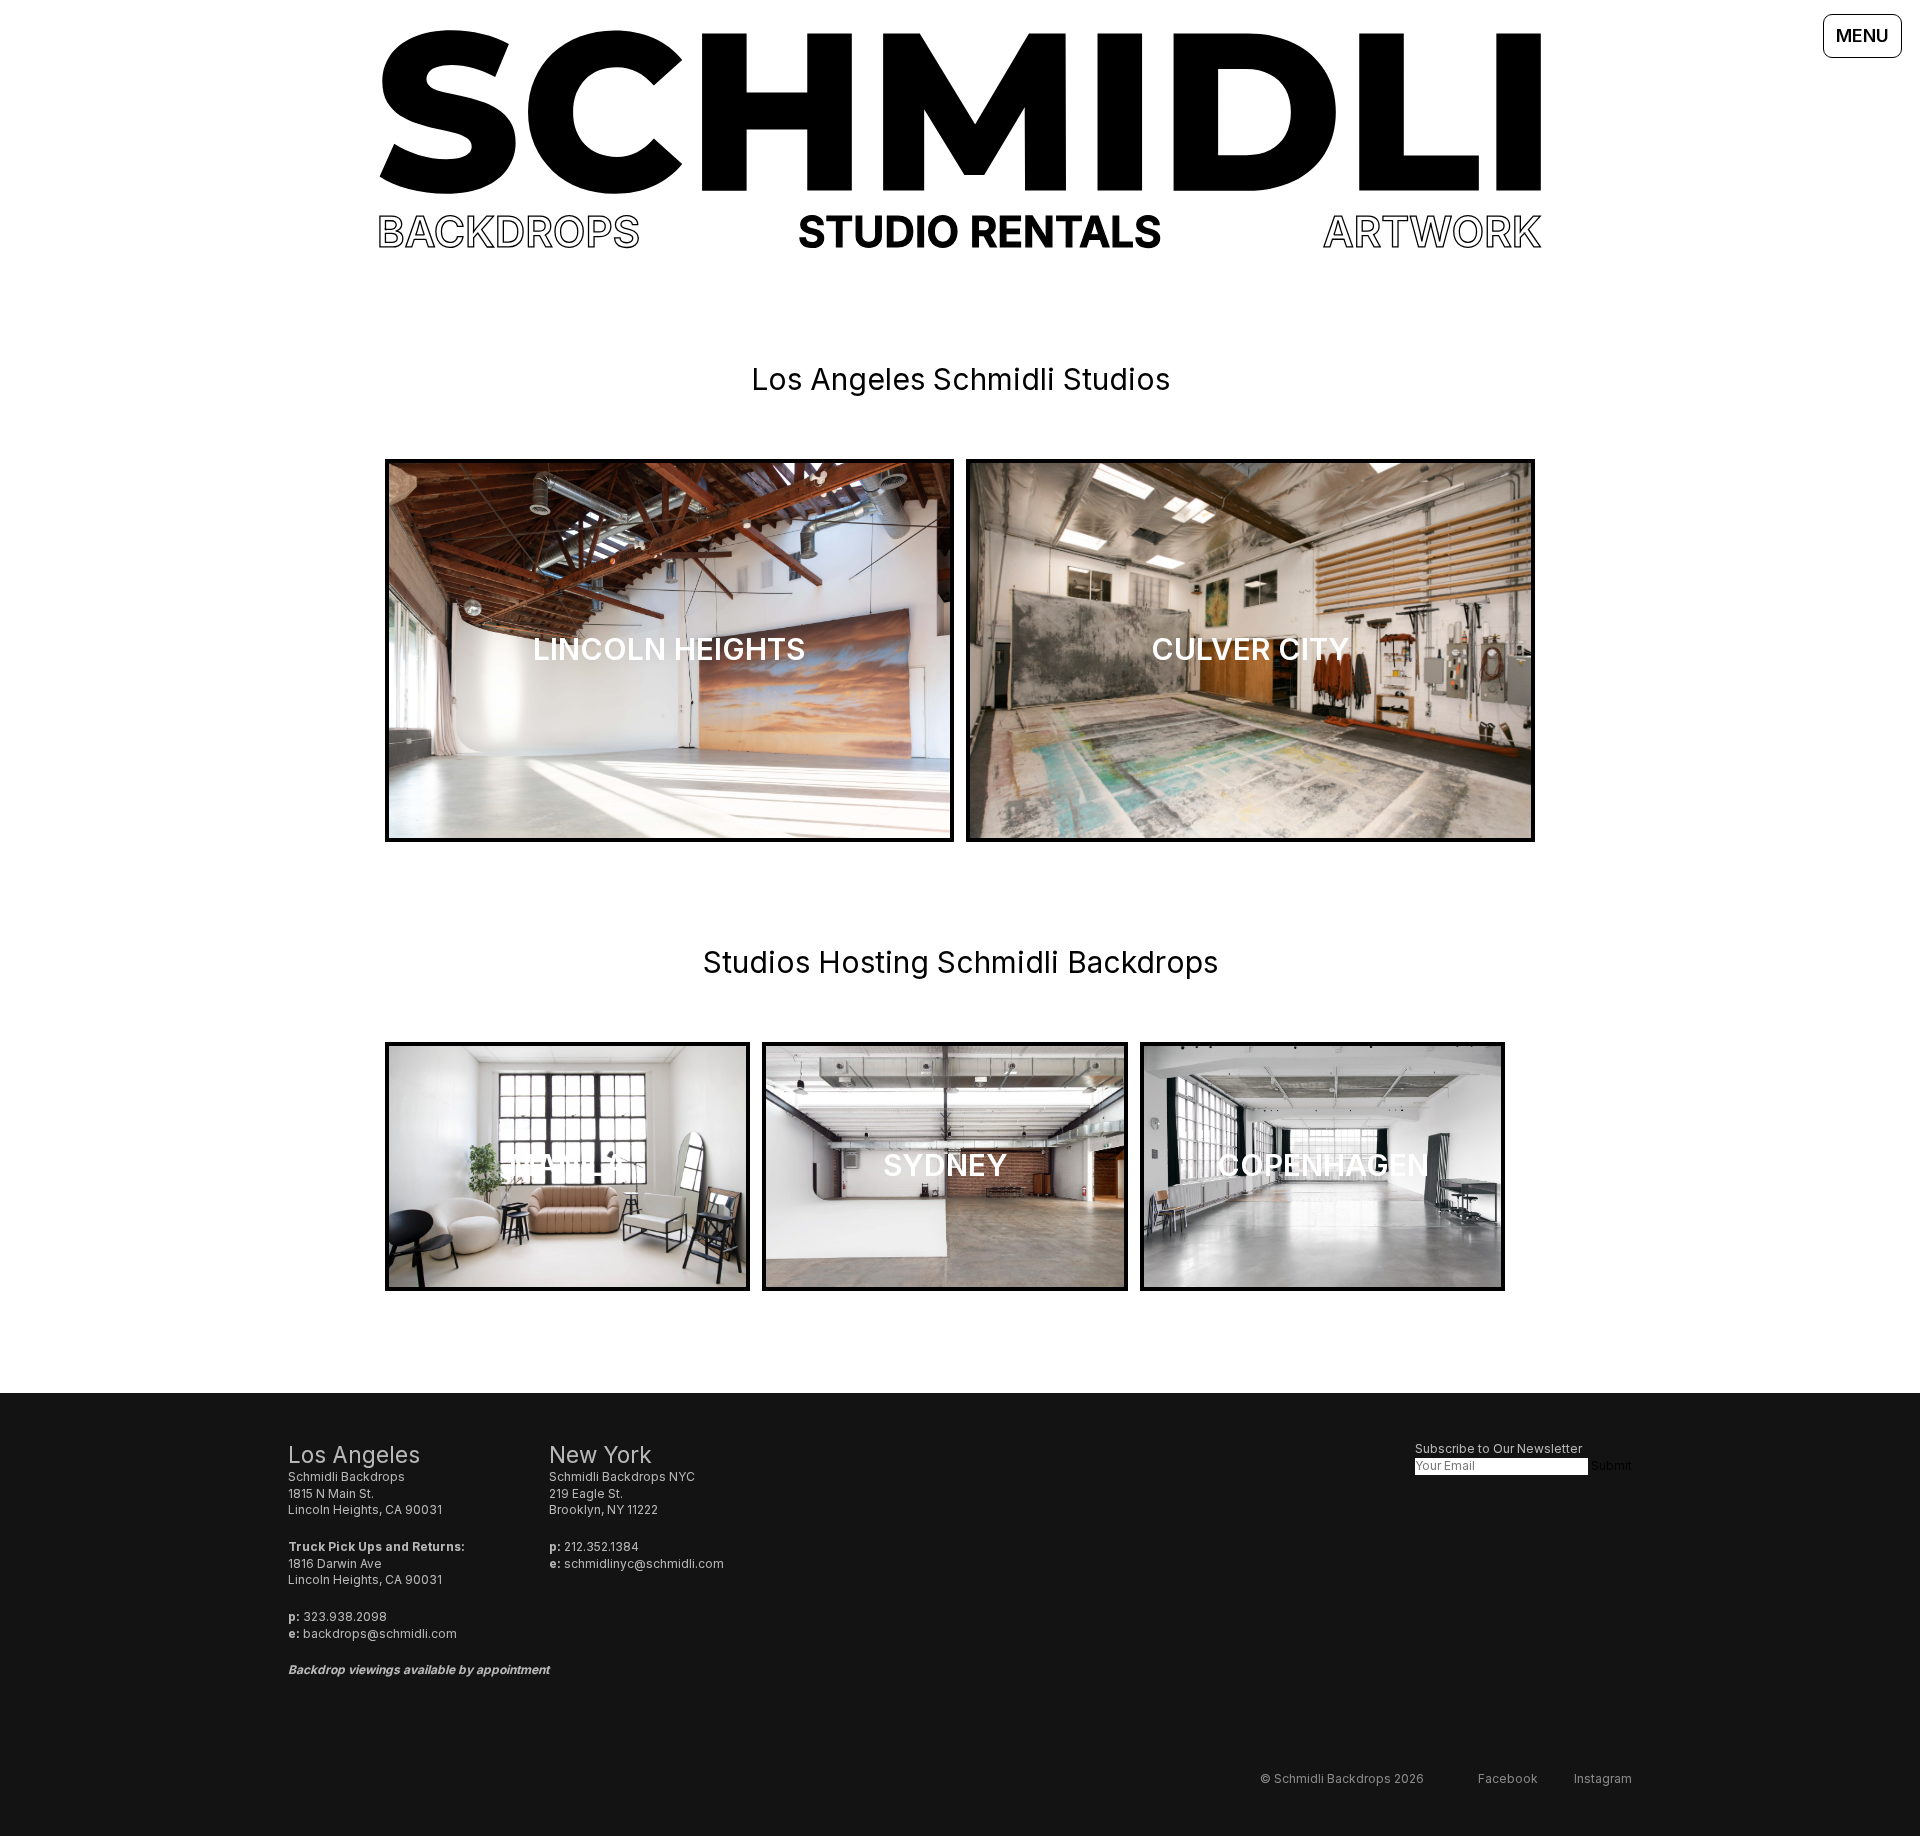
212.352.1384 (601, 1546)
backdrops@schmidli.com (380, 1633)
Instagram (1603, 1778)
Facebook (1508, 1778)
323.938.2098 (345, 1616)
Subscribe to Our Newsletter (1498, 1448)
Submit (1611, 1465)
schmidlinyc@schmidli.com (644, 1563)
